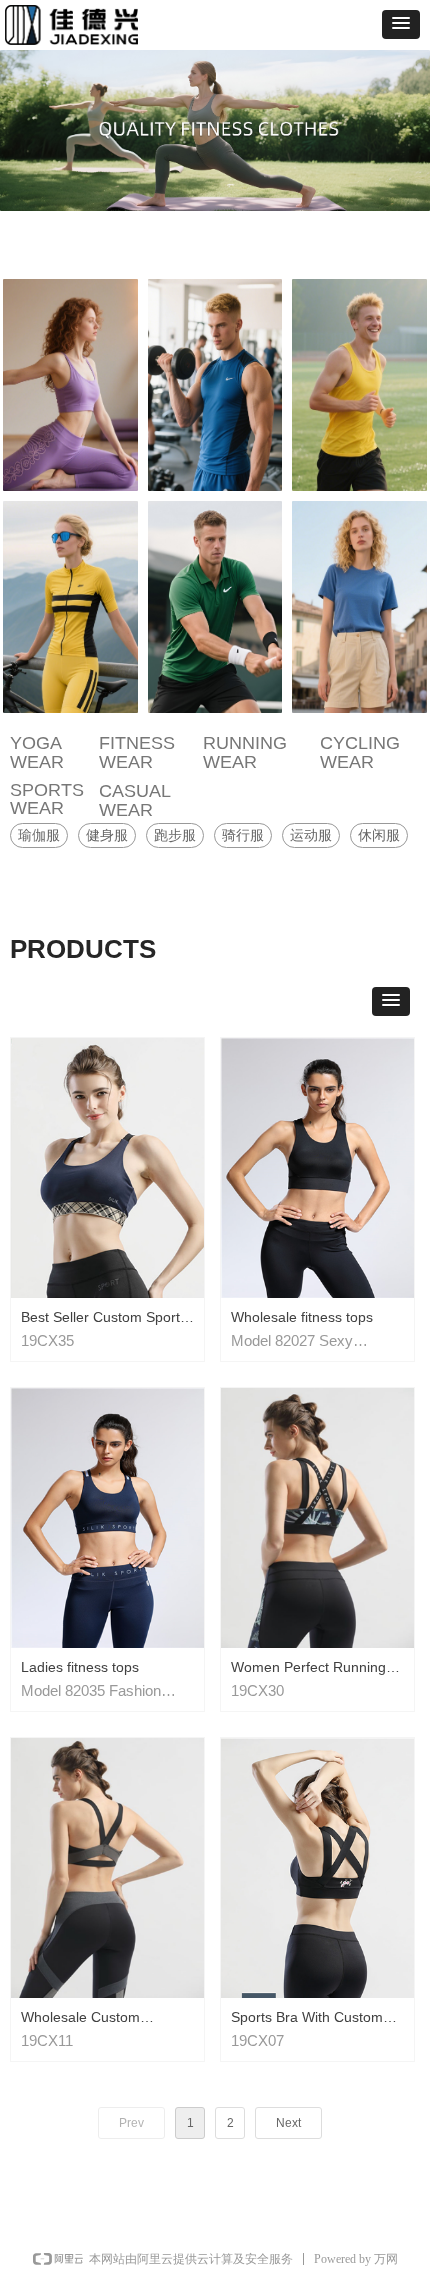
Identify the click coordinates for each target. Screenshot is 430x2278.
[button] (401, 24)
